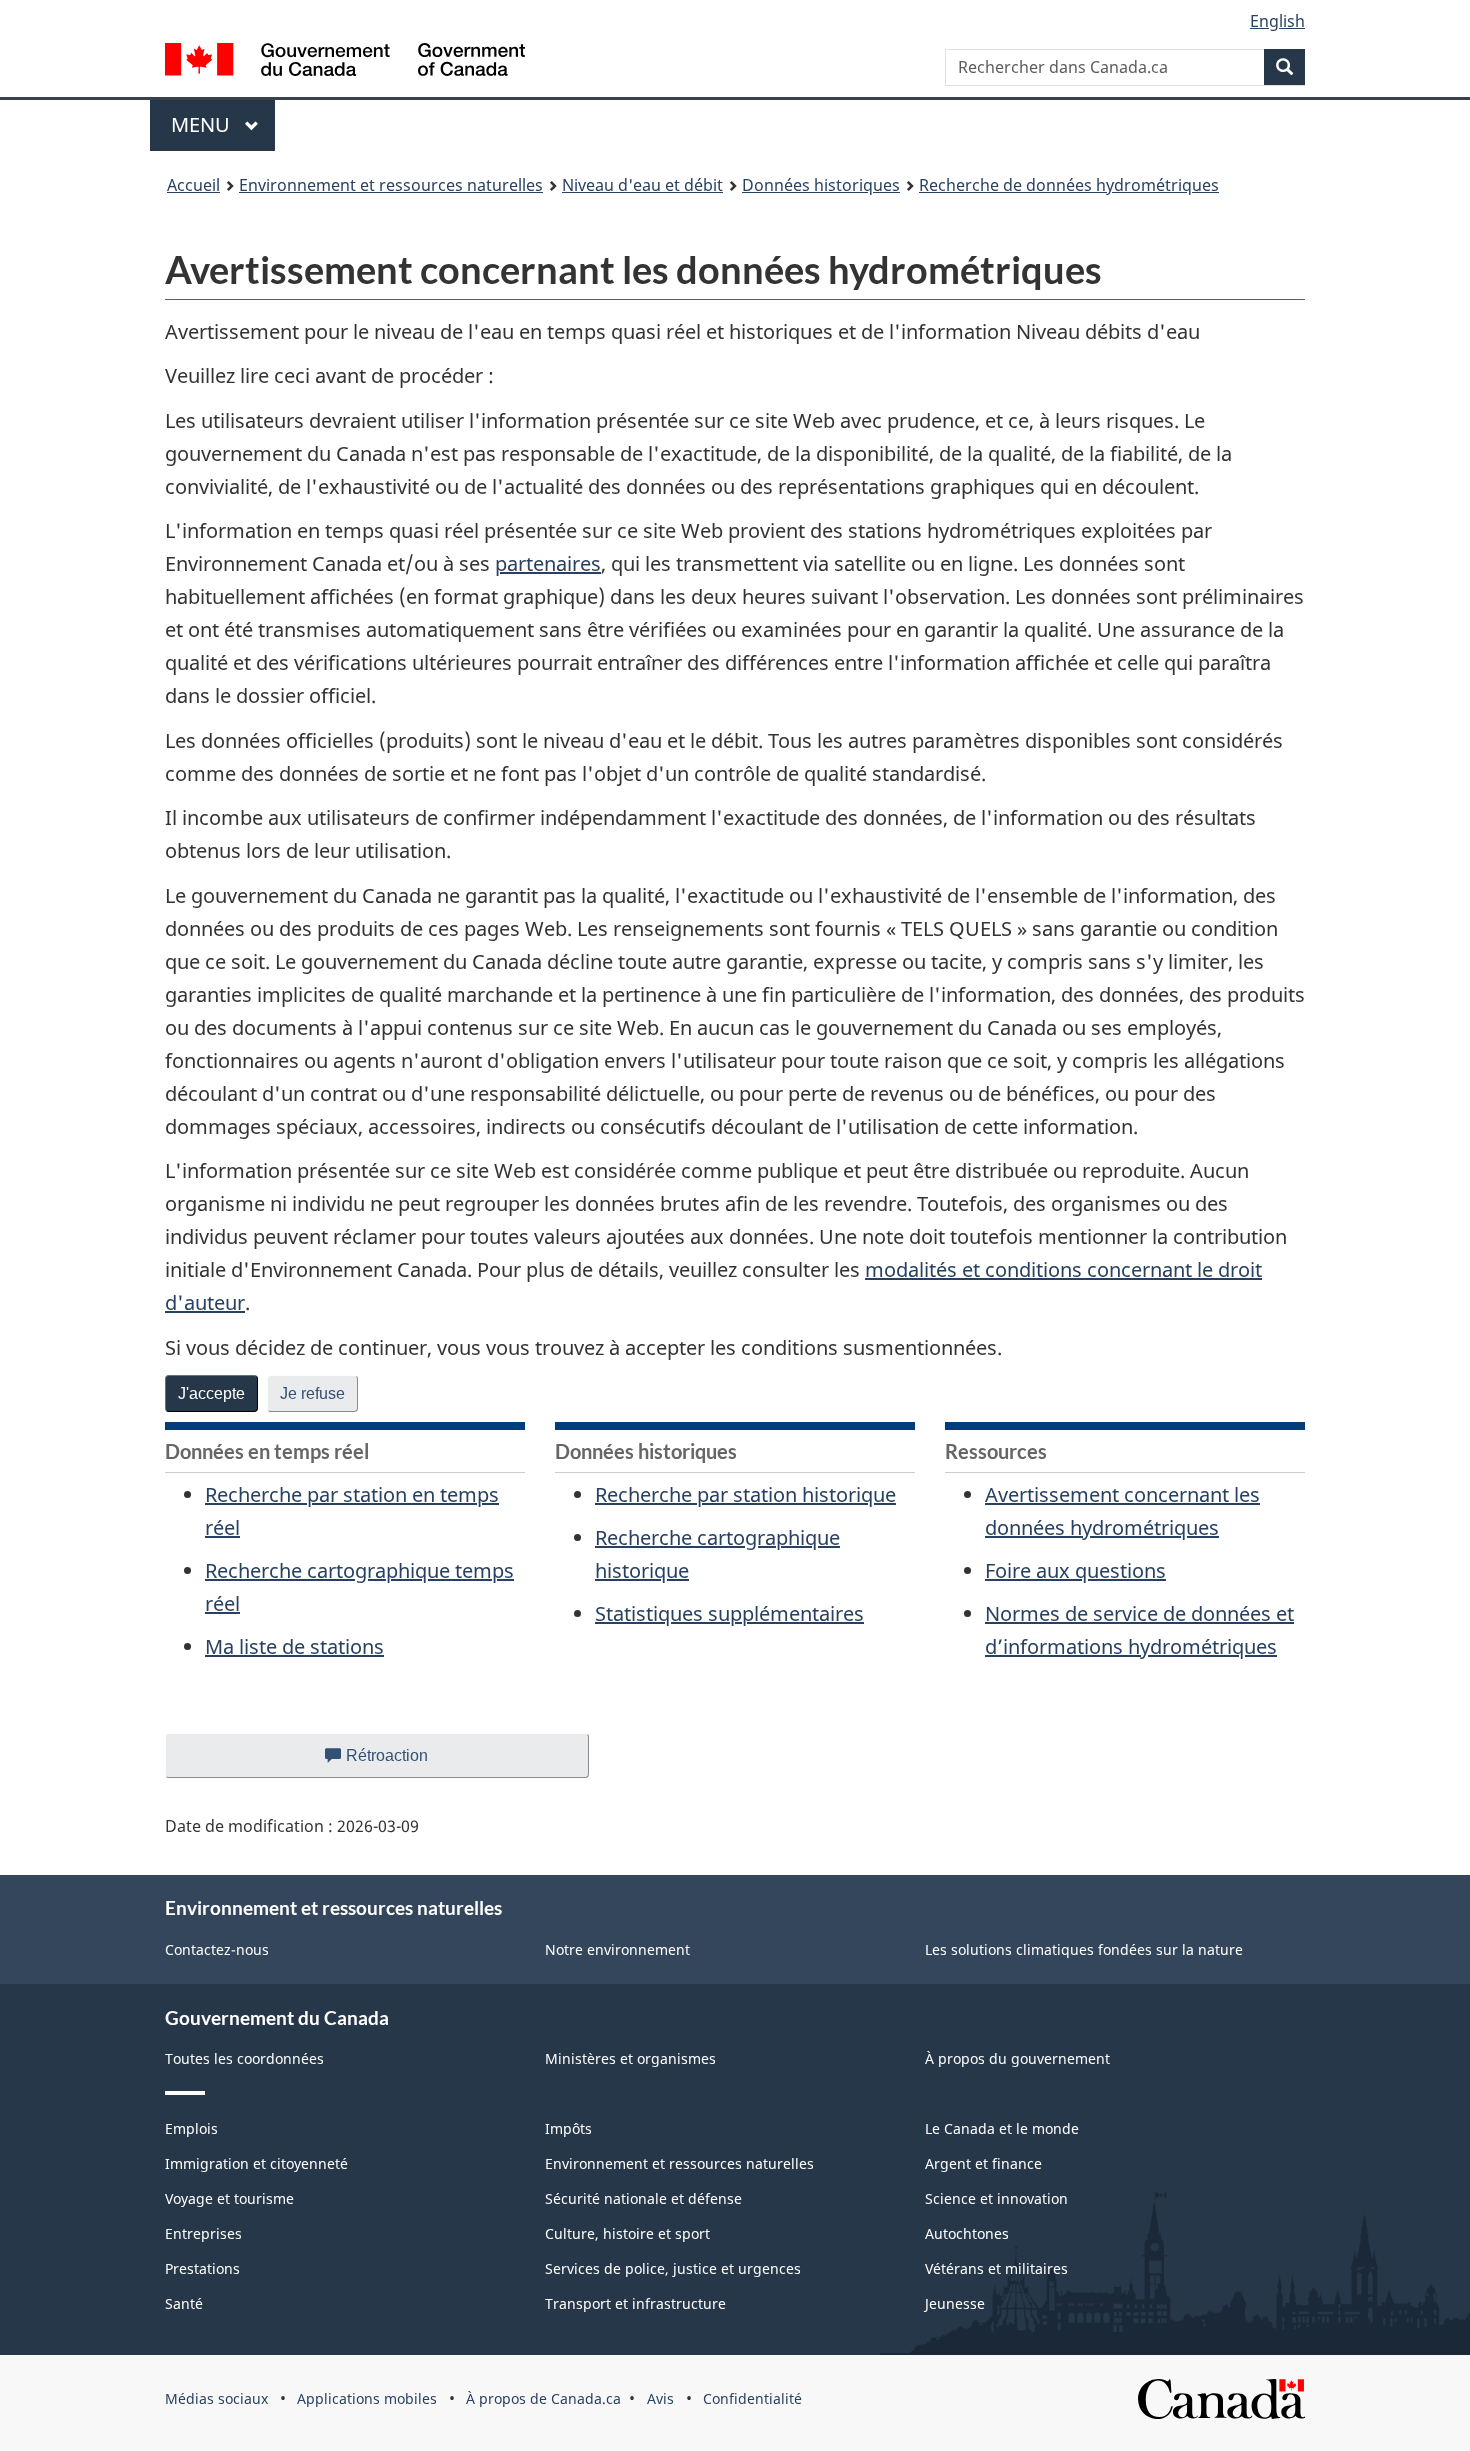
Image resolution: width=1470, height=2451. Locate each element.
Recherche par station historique (745, 1494)
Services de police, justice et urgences (673, 2268)
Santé (184, 2303)
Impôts (568, 2128)
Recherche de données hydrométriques (1069, 185)
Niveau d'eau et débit (642, 185)
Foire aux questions (1075, 1570)
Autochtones (967, 2233)
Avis (660, 2398)
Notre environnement (617, 1949)
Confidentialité (752, 2398)
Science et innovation (996, 2198)
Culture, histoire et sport (627, 2233)
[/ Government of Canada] (345, 62)
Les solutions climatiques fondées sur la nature (1084, 1949)
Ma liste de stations (294, 1646)
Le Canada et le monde (1002, 2128)
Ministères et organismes (630, 2058)
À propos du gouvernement (1017, 2058)
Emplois (191, 2128)
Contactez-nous (217, 1949)
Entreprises (203, 2233)
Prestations (202, 2268)
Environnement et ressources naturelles (391, 185)
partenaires (548, 563)
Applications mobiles (367, 2398)
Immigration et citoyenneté (256, 2163)
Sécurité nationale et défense (643, 2198)
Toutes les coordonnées (244, 2058)
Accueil (193, 185)
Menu (223, 124)
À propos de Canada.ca (543, 2398)
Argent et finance (983, 2163)
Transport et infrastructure (635, 2303)
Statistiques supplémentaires (729, 1613)
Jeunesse (955, 2303)
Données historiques (821, 185)
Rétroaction (403, 1762)
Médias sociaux (216, 2398)
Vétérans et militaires (996, 2268)
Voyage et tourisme (229, 2198)
